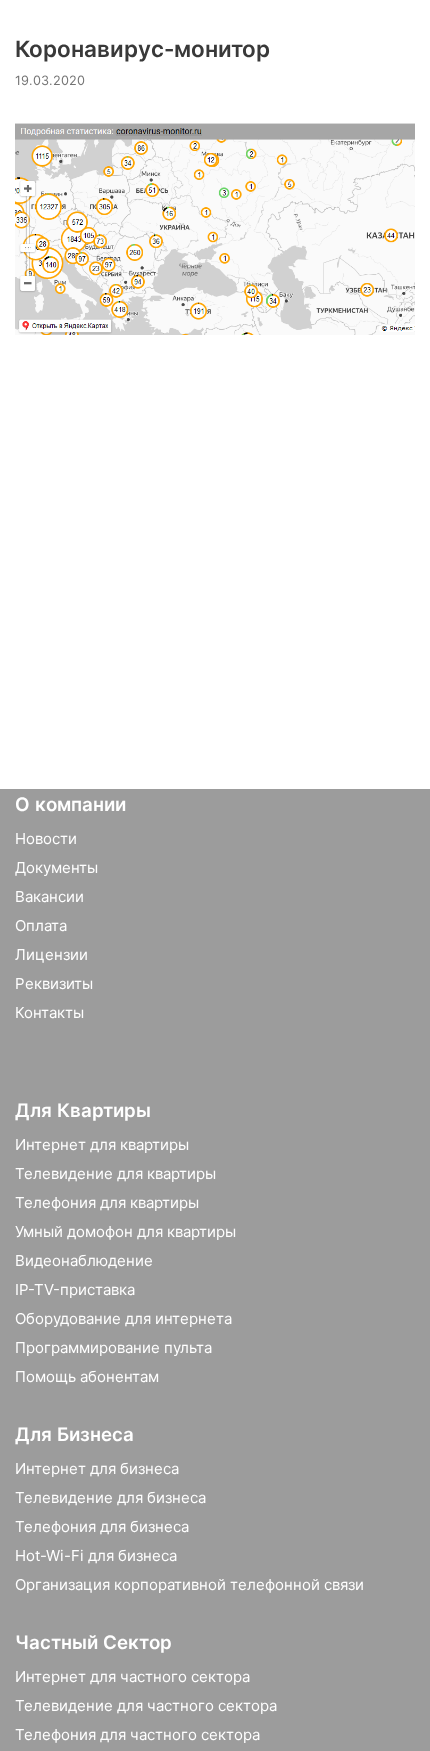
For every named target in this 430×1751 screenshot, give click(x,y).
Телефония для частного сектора (137, 1734)
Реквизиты (54, 983)
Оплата (41, 925)
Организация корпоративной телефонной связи (189, 1584)
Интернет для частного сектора (132, 1676)
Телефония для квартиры (107, 1202)
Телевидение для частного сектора (146, 1705)
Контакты (49, 1012)
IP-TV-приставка (75, 1289)
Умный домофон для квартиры (125, 1231)
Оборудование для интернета (123, 1318)
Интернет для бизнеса (97, 1468)
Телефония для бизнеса (102, 1526)
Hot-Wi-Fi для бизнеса (96, 1555)
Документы (56, 867)
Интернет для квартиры (102, 1144)
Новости (46, 838)
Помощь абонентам (87, 1376)
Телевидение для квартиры (115, 1173)
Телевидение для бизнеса (110, 1497)
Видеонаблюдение (84, 1260)
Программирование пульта (113, 1347)
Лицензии (51, 954)
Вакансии (49, 896)
